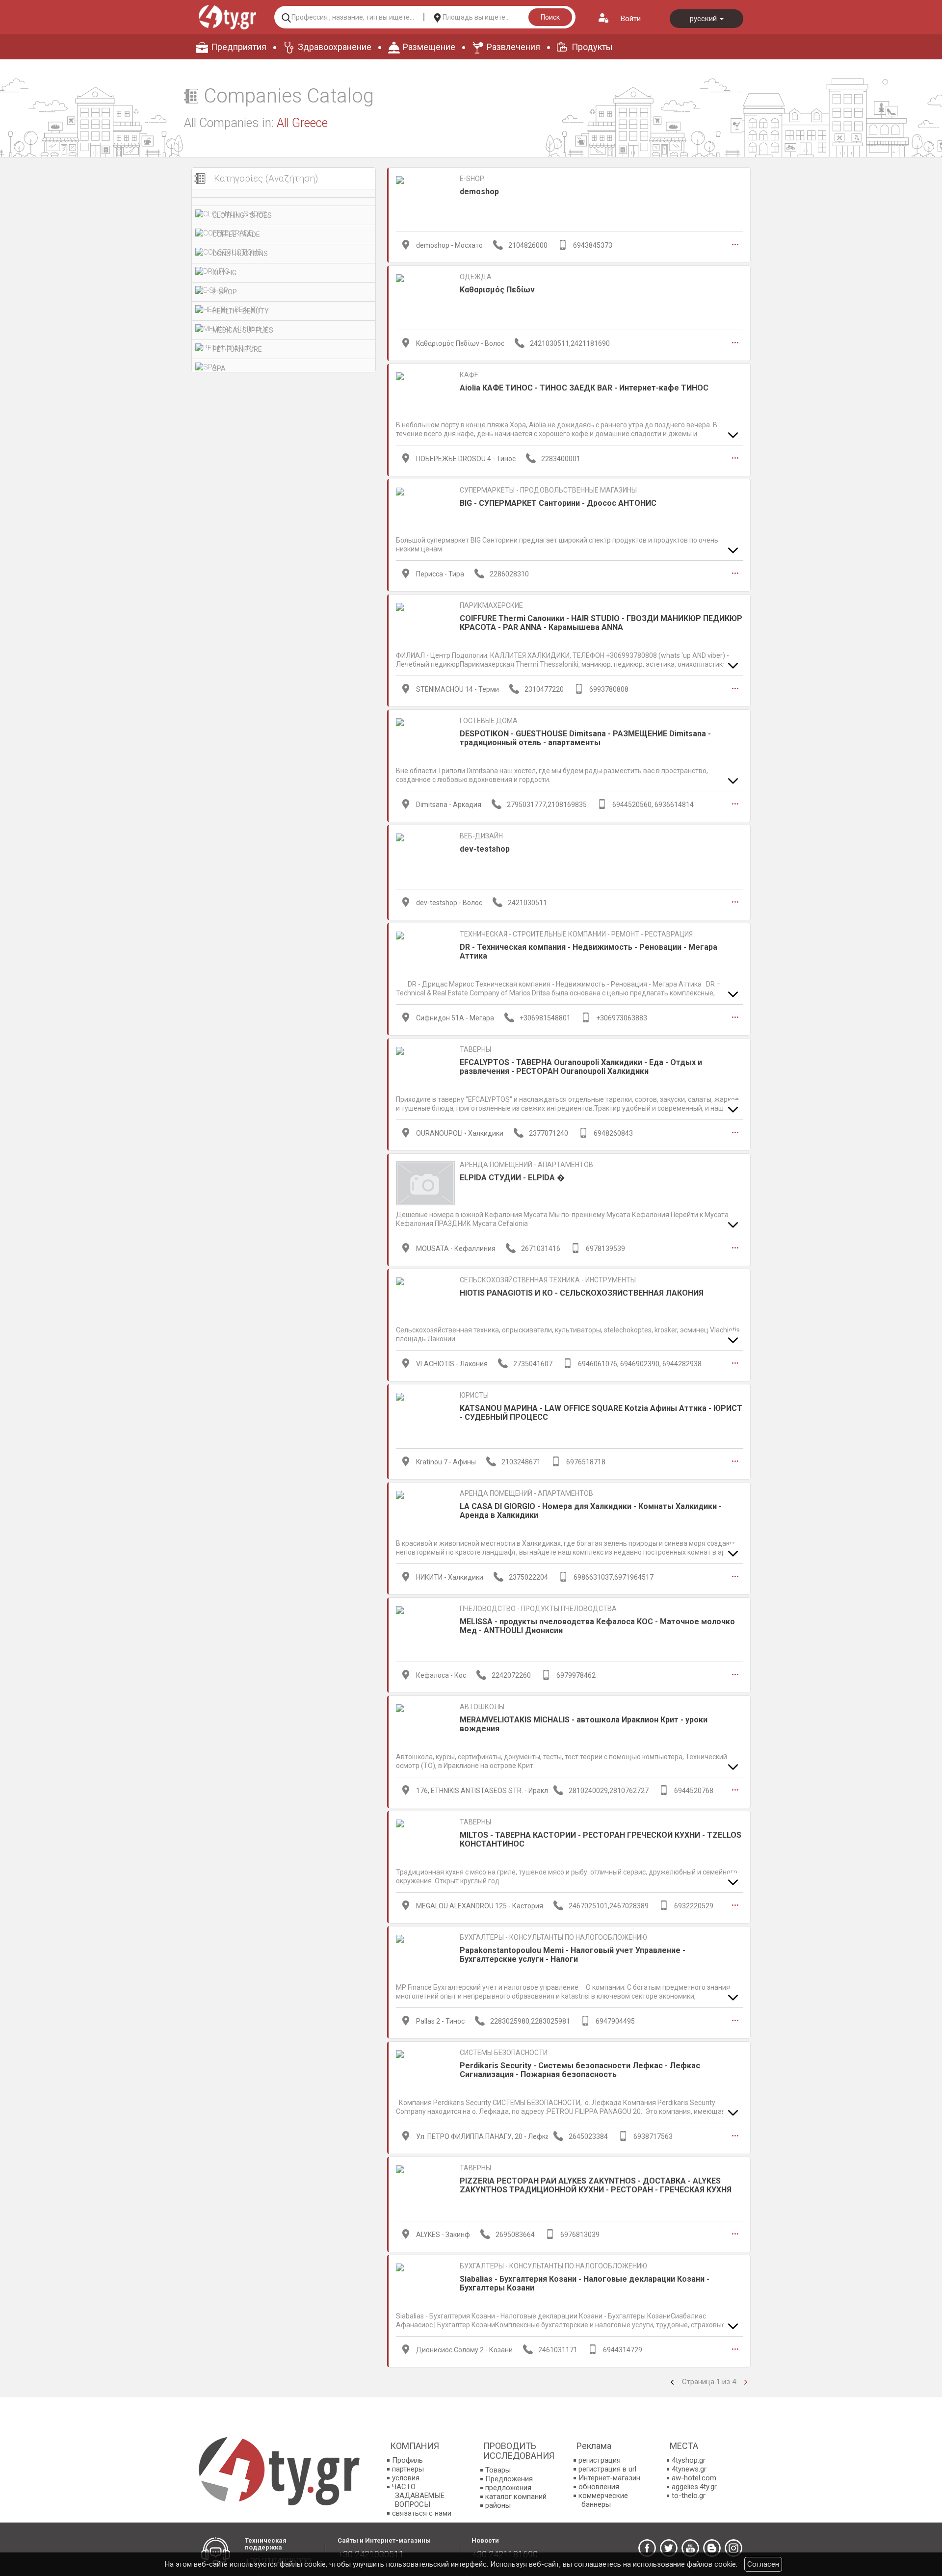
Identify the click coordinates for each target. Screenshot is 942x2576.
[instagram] (733, 2548)
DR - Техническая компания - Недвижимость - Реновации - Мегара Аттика (589, 951)
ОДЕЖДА (476, 277)
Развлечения (513, 47)
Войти (631, 19)
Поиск (550, 17)
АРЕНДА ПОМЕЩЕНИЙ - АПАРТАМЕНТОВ (526, 1165)
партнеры (408, 2469)
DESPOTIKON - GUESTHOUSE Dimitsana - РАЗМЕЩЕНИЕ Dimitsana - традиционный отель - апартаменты (585, 738)
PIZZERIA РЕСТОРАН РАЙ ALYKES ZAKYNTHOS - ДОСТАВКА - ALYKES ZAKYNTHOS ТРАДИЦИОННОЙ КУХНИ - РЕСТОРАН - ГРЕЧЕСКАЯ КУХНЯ (596, 2185)
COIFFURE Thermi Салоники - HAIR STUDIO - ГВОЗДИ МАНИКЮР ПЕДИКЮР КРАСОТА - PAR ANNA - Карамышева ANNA (601, 623)
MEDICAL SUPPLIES (243, 330)
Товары (498, 2470)
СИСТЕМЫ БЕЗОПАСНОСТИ (504, 2053)
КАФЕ (469, 375)
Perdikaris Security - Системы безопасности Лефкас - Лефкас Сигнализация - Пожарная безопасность (580, 2070)
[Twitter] (669, 2548)
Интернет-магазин (609, 2478)
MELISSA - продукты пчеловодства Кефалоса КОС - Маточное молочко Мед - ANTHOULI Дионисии (597, 1626)
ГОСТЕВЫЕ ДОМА (489, 721)
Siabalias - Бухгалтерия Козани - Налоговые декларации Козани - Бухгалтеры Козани (585, 2283)
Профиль (407, 2460)
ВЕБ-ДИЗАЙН (481, 836)
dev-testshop (485, 849)
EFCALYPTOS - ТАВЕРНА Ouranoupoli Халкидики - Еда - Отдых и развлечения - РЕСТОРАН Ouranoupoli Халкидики (581, 1067)
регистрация (600, 2460)
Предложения (509, 2479)
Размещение (429, 47)
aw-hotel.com (694, 2478)
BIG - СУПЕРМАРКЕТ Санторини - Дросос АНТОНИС (558, 503)
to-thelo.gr (689, 2496)
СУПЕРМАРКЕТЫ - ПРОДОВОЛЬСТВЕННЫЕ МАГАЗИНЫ (548, 490)
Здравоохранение (335, 47)
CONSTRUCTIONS (240, 254)
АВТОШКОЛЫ (482, 1707)
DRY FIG (224, 273)
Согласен (763, 2564)
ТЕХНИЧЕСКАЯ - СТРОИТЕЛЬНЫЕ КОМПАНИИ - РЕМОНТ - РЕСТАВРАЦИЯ (576, 934)
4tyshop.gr (689, 2460)
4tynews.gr (689, 2469)
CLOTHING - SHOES (242, 215)
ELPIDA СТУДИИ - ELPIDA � (512, 1178)
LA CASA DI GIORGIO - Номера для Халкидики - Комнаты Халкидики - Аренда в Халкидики (591, 1511)
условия (406, 2478)
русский (704, 19)
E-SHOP (225, 292)
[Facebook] (647, 2548)
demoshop (479, 192)
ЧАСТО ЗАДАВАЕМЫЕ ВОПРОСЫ (418, 2496)
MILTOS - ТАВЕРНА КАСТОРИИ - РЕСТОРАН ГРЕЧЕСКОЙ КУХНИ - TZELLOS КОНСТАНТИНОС (601, 1839)
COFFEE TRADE (236, 234)
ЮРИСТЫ (474, 1395)
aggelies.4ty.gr (694, 2487)
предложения (508, 2488)
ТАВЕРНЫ (475, 1049)
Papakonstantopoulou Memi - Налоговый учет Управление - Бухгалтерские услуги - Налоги (573, 1955)
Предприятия (239, 47)
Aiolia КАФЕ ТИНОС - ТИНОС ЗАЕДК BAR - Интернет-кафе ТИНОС (584, 388)
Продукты (592, 47)
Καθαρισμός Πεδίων (497, 290)
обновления (599, 2487)
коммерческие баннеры (603, 2500)
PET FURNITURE (237, 349)
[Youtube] (690, 2548)
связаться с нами (422, 2513)
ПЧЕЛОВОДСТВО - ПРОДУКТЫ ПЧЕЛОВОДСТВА (538, 1609)
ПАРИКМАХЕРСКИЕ (491, 605)
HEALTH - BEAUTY (241, 311)
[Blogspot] (712, 2548)
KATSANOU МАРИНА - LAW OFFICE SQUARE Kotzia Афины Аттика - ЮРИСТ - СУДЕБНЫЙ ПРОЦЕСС (601, 1413)
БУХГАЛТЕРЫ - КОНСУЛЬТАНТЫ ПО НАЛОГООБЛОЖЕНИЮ (553, 1937)
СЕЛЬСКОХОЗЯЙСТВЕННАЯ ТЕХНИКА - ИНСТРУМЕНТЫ (548, 1280)
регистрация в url (607, 2469)
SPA (219, 368)
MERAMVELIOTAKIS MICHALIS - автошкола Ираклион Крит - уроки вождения (584, 1724)
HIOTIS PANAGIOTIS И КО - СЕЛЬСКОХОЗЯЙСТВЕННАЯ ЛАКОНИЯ (582, 1293)
